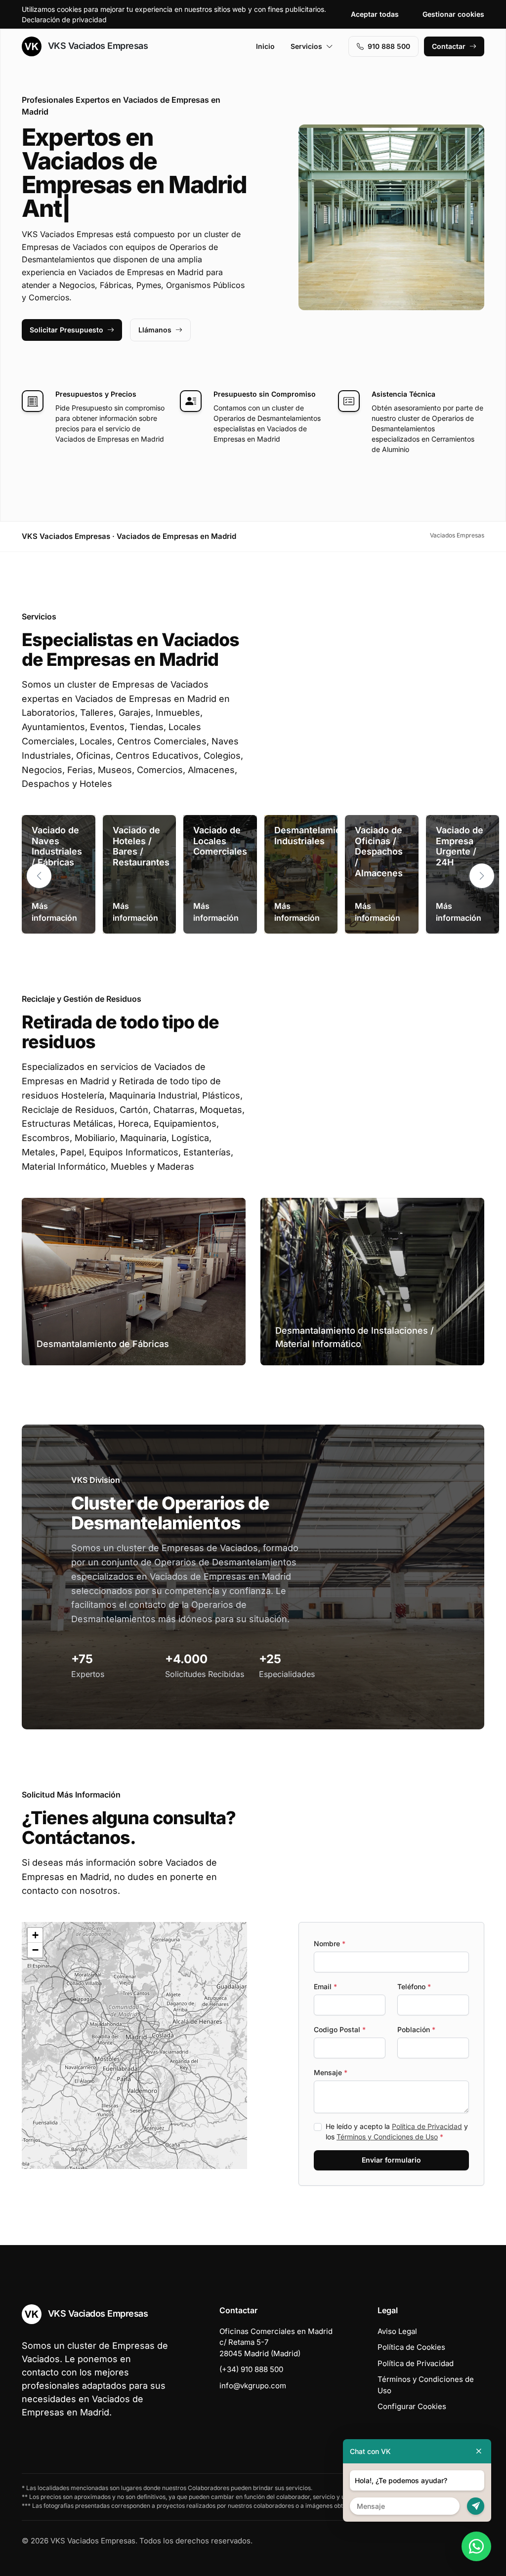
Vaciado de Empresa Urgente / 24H (460, 846)
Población (416, 2029)
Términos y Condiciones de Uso (387, 2137)
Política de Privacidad (427, 2126)
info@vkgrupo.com (253, 2386)
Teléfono (414, 1986)
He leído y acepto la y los (397, 2131)
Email (325, 1986)
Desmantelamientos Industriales (317, 836)
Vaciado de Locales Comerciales (220, 841)
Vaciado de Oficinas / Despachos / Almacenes (379, 851)
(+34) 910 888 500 (251, 2369)
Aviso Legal (397, 2331)
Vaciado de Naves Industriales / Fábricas (57, 846)
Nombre (330, 1943)
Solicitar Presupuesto (66, 330)
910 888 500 (389, 46)
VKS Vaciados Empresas (97, 46)
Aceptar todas (375, 14)
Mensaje (331, 2072)
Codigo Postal (340, 2029)
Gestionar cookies (453, 14)
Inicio (265, 46)
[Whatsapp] (476, 2546)
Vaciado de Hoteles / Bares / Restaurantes (141, 846)
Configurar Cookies (412, 2406)
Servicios (306, 46)
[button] (482, 876)
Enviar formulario (391, 2160)
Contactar (449, 46)
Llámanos (155, 330)
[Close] (479, 2451)
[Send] (476, 2506)
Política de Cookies (411, 2347)
